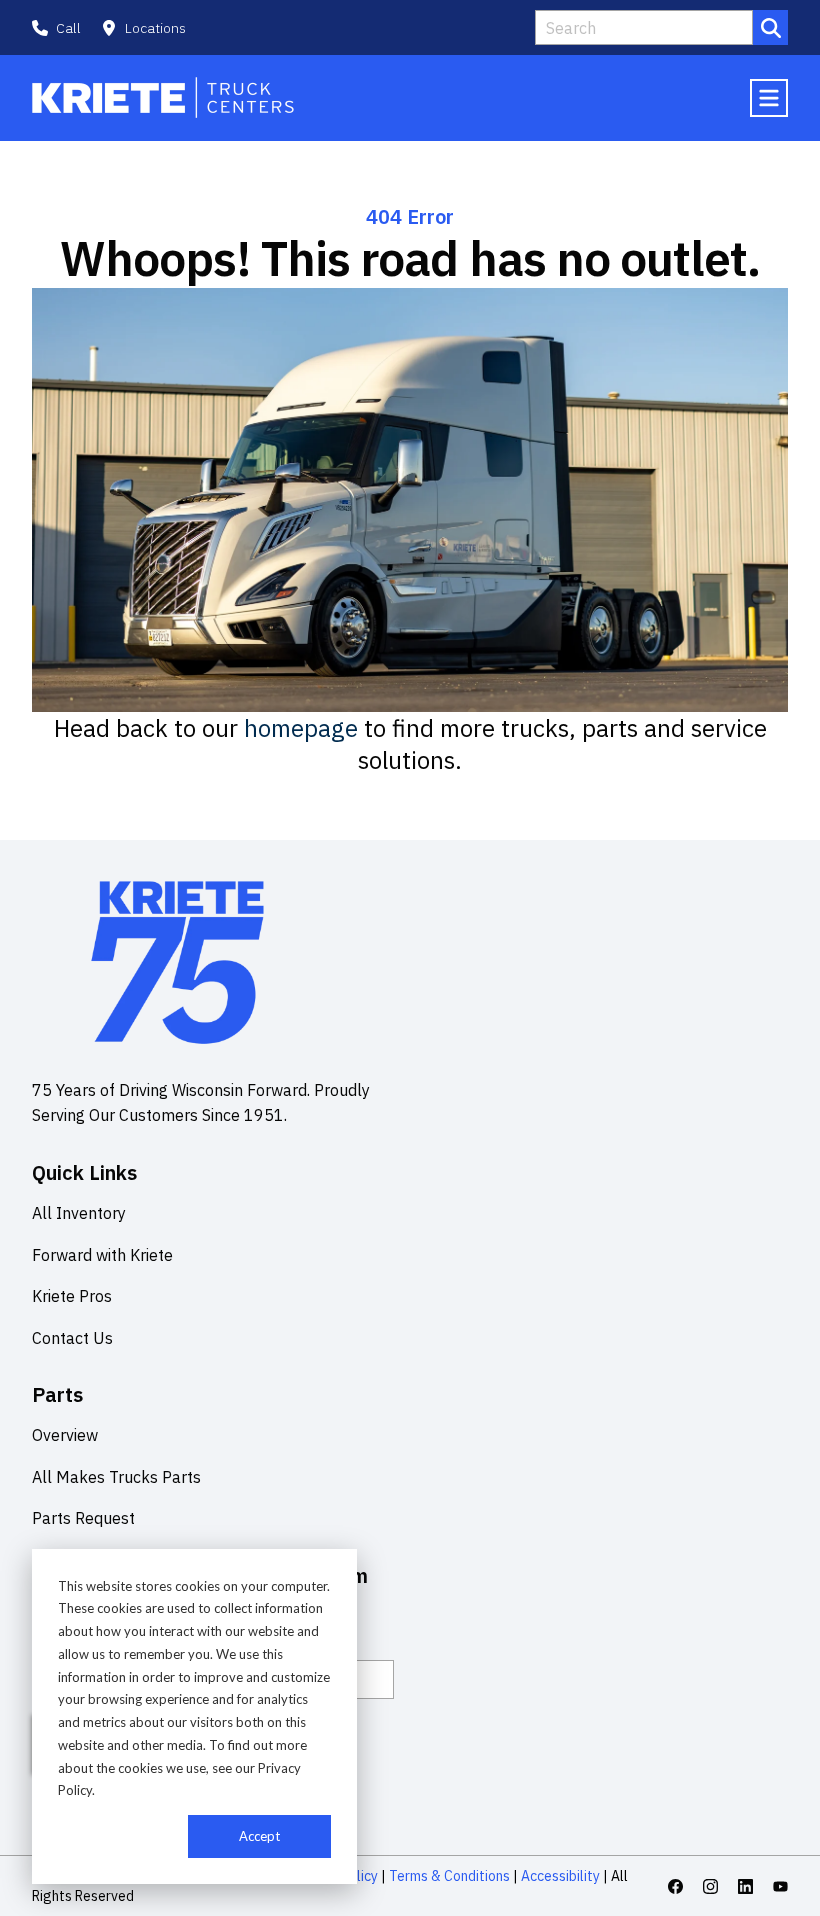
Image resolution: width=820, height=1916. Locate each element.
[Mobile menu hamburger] (769, 98)
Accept (259, 1836)
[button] (143, 28)
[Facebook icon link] (675, 1886)
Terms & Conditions (449, 1876)
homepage (301, 728)
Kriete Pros (72, 1296)
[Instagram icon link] (710, 1886)
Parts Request (83, 1518)
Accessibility (560, 1876)
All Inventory (79, 1213)
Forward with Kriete (102, 1255)
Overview (65, 1435)
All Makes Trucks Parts (116, 1477)
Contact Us (72, 1338)
